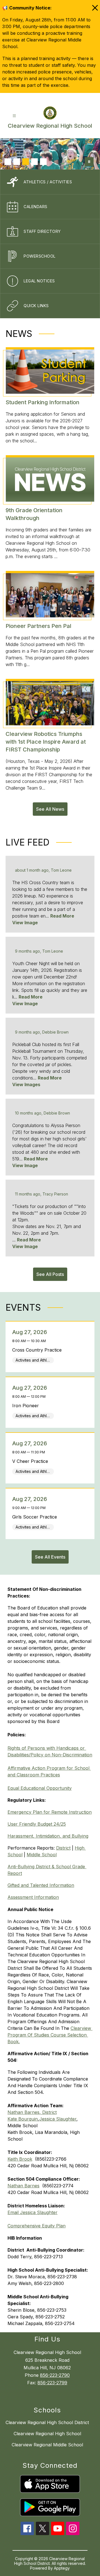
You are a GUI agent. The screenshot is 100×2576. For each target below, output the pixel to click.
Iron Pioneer (27, 1406)
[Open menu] (14, 116)
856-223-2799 (52, 2383)
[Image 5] (43, 162)
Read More (62, 916)
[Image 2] (17, 162)
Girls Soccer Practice (36, 1517)
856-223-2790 (55, 2375)
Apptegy (62, 2568)
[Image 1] (8, 162)
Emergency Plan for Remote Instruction (50, 1812)
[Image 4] (34, 162)
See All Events (50, 1557)
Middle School (42, 1855)
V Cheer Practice (32, 1461)
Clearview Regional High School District (47, 2422)
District (63, 1848)
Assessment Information (33, 1897)
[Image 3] (26, 162)
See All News (50, 809)
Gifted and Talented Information (41, 1885)
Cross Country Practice (38, 1350)
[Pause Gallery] (89, 162)
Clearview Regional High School (47, 2434)
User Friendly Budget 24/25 (37, 1824)
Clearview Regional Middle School (47, 2445)
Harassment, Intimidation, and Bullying (48, 1836)
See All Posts (50, 1274)
